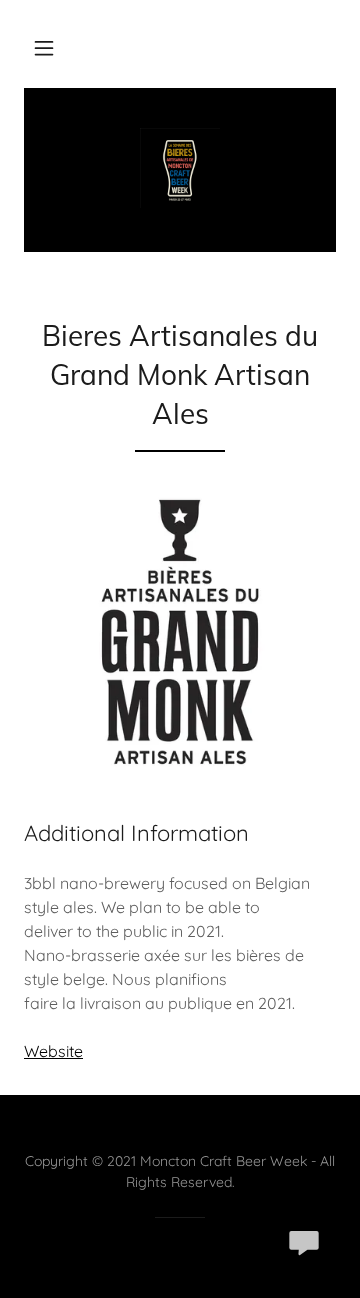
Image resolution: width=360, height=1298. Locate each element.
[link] (180, 170)
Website (53, 1051)
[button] (44, 48)
